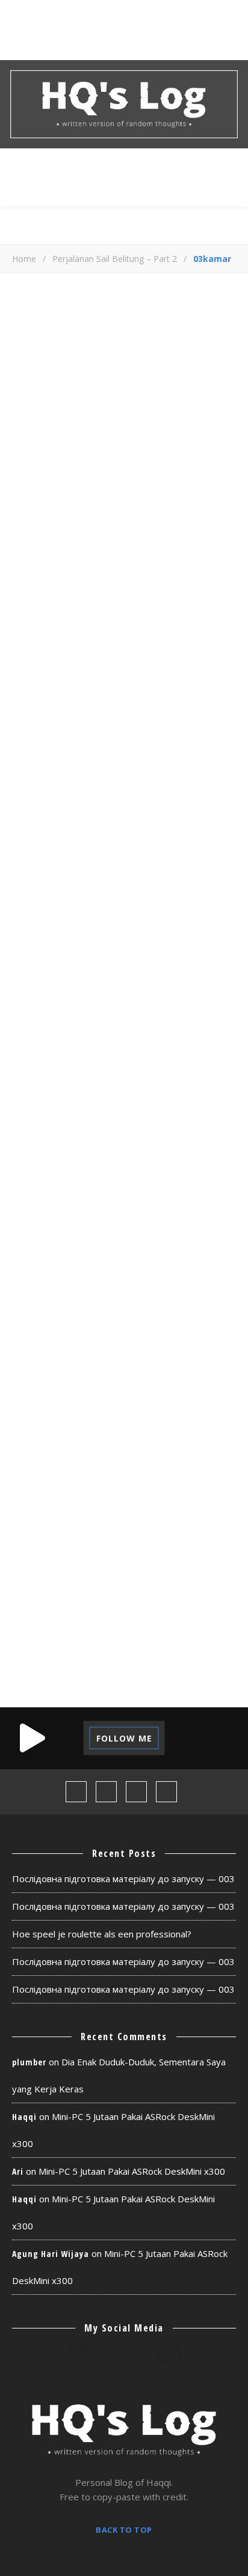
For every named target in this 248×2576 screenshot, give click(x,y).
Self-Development (67, 1613)
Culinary (43, 1345)
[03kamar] (124, 435)
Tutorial (167, 1636)
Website (29, 882)
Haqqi (24, 2117)
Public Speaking (61, 1569)
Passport (136, 1524)
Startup (155, 1613)
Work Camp (191, 1658)
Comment (32, 615)
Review (170, 1591)
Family (36, 1390)
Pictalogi (45, 1546)
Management (52, 1457)
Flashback (100, 1390)
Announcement (108, 1277)
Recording (150, 1569)
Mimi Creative (140, 1457)
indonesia (45, 1434)
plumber (29, 2062)
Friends (39, 1412)
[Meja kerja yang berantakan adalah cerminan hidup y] (217, 1738)
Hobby (173, 1412)
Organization (56, 1524)
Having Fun (108, 1412)
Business (105, 1300)
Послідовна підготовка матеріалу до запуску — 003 (123, 1879)
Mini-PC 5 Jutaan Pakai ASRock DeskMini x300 (132, 2171)
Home (24, 259)
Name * (28, 789)
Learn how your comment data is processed (114, 964)
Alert (34, 1277)
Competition (131, 1323)
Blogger (41, 1300)
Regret (115, 1591)
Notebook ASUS (139, 1479)
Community (48, 1323)
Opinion (155, 1502)
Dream (102, 1345)
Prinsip (109, 1546)
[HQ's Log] (124, 104)
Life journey (124, 1434)
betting (188, 1277)
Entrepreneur (56, 1367)
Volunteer (115, 1658)
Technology (51, 1636)
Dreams (157, 1345)
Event (127, 1367)
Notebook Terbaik (67, 1502)
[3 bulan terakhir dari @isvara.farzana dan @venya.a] (31, 1738)
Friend (163, 1390)
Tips (113, 1636)
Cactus (166, 1300)
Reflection (48, 1591)
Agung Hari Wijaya (51, 2254)
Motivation (50, 1479)
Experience (190, 1367)
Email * (26, 836)
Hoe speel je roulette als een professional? (102, 1934)
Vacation (43, 1658)
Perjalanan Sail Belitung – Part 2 (115, 259)
